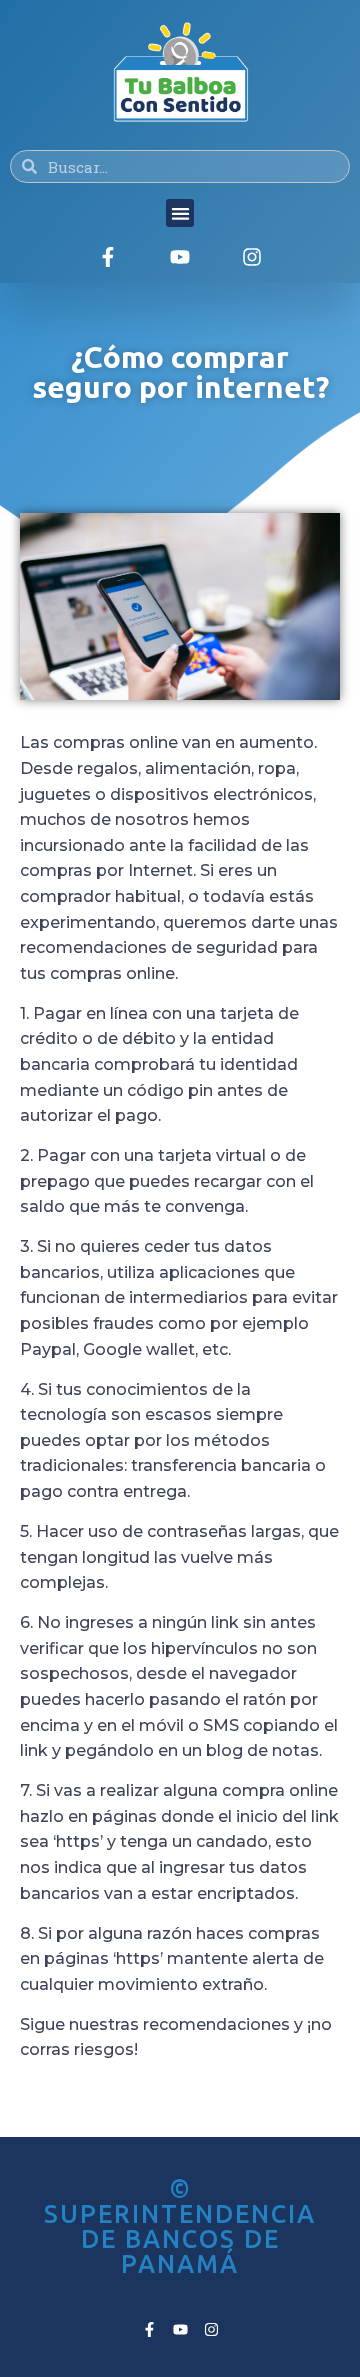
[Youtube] (180, 257)
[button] (180, 213)
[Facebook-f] (108, 257)
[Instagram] (252, 257)
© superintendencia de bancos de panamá (180, 2226)
